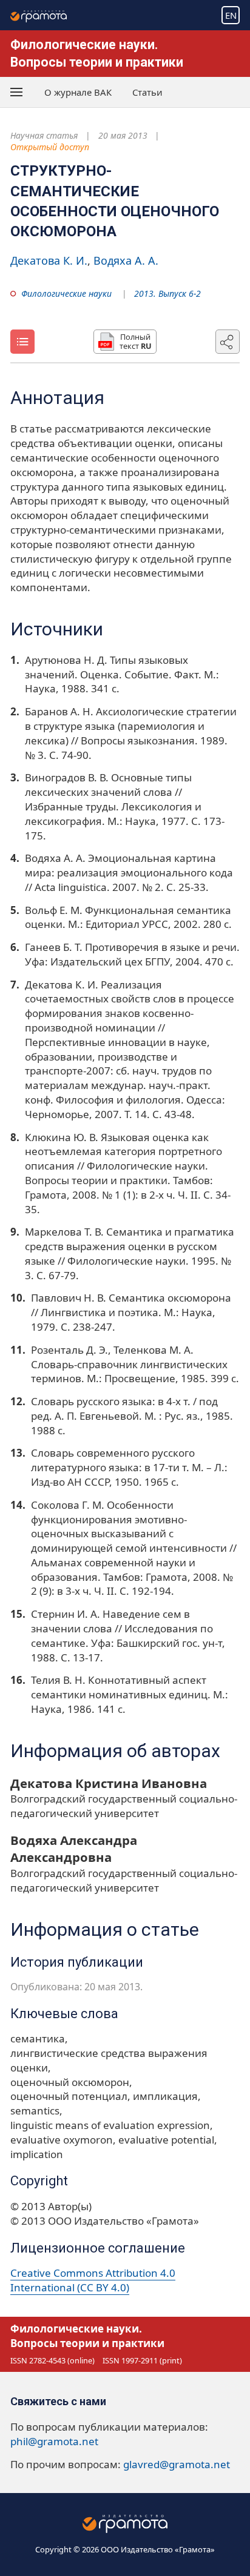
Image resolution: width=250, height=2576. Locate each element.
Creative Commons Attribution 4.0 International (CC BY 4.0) (93, 2280)
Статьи (147, 92)
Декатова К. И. (49, 260)
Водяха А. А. (126, 260)
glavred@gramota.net (177, 2464)
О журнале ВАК (78, 92)
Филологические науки (66, 293)
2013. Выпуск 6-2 (167, 293)
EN (231, 15)
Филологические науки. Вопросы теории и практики (87, 2336)
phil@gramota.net (54, 2441)
